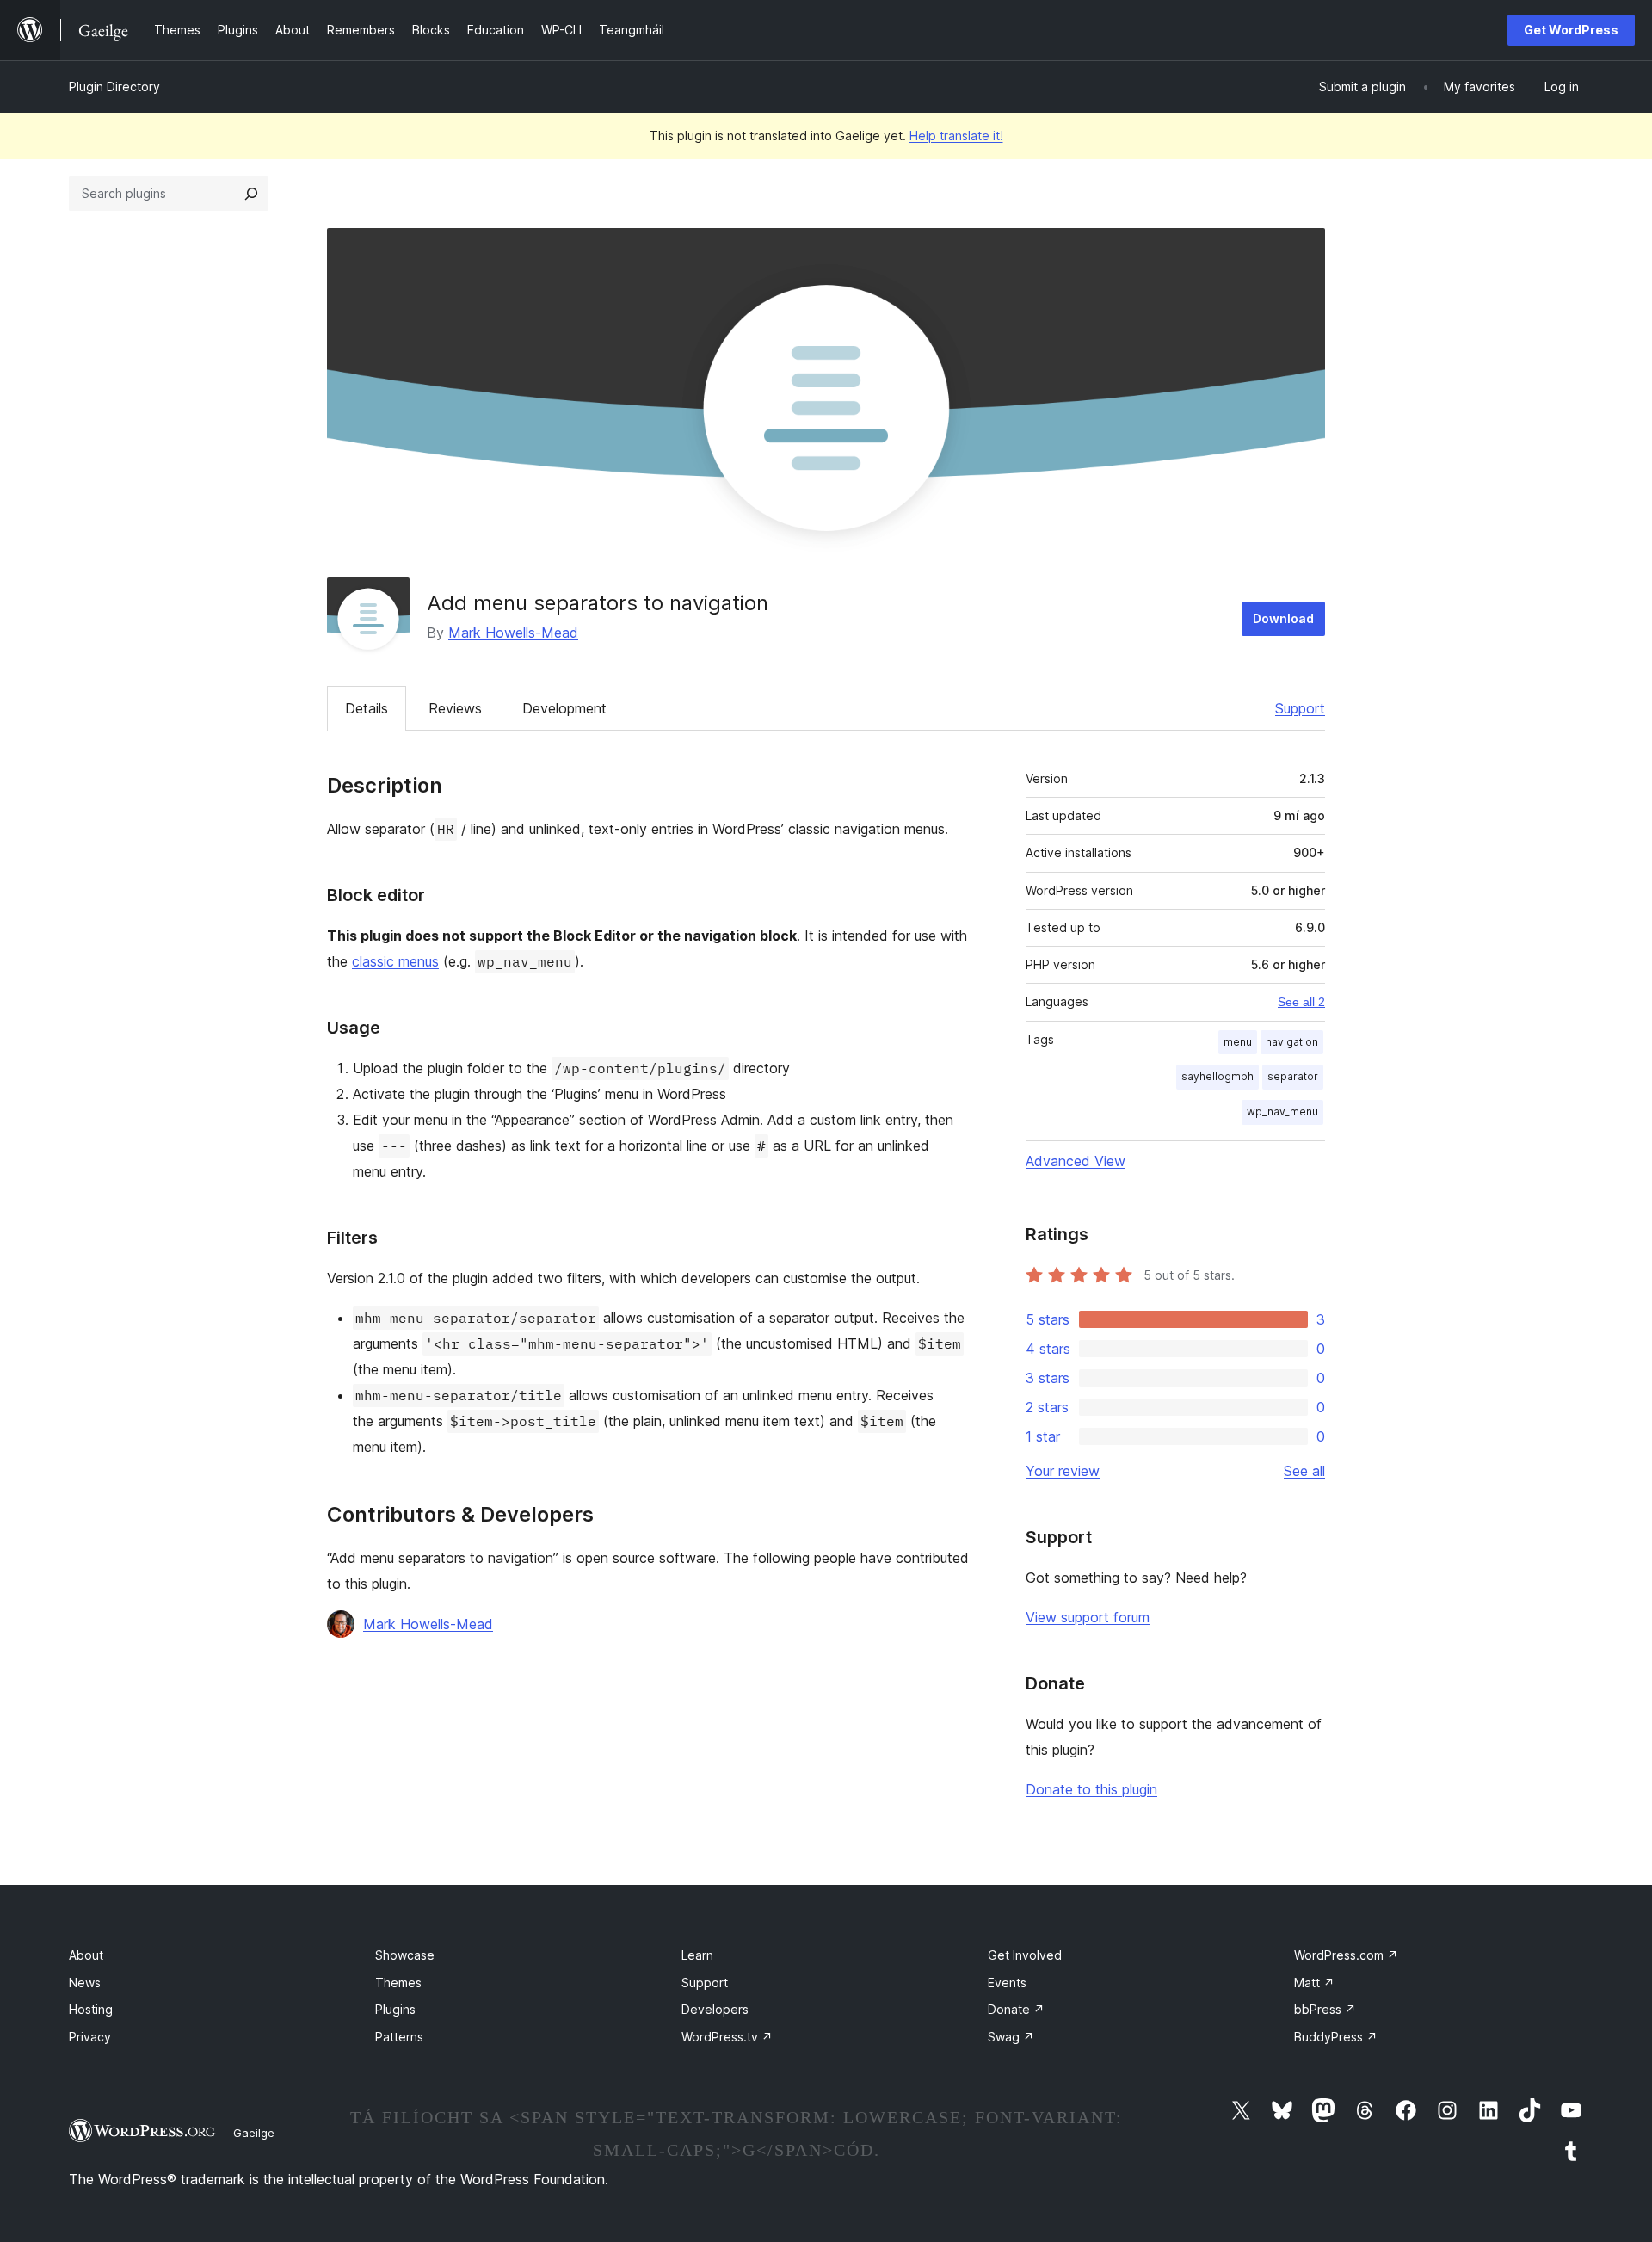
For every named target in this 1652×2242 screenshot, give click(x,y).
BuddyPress (1336, 2037)
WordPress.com (1346, 1955)
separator (1293, 1076)
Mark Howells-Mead (513, 633)
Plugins (395, 2009)
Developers (715, 2009)
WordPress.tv (727, 2037)
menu (1238, 1042)
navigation (1292, 1042)
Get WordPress (1571, 30)
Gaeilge (254, 2133)
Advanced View (1076, 1161)
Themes (398, 1983)
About (86, 1955)
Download (1283, 618)
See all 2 (1301, 1002)
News (85, 1983)
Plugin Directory (114, 86)
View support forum (1088, 1617)
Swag (1011, 2037)
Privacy (90, 2037)
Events (1007, 1983)
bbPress (1325, 2009)
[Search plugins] (251, 194)
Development (564, 708)
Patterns (399, 2037)
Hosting (91, 2009)
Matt (1314, 1983)
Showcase (405, 1955)
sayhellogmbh (1217, 1076)
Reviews (455, 708)
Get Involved (1025, 1955)
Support (1300, 708)
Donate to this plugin (1091, 1789)
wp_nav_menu (1282, 1112)
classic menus (395, 961)
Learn (697, 1955)
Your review (1063, 1471)
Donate (1016, 2009)
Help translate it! (956, 136)
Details (367, 708)
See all (1304, 1471)
